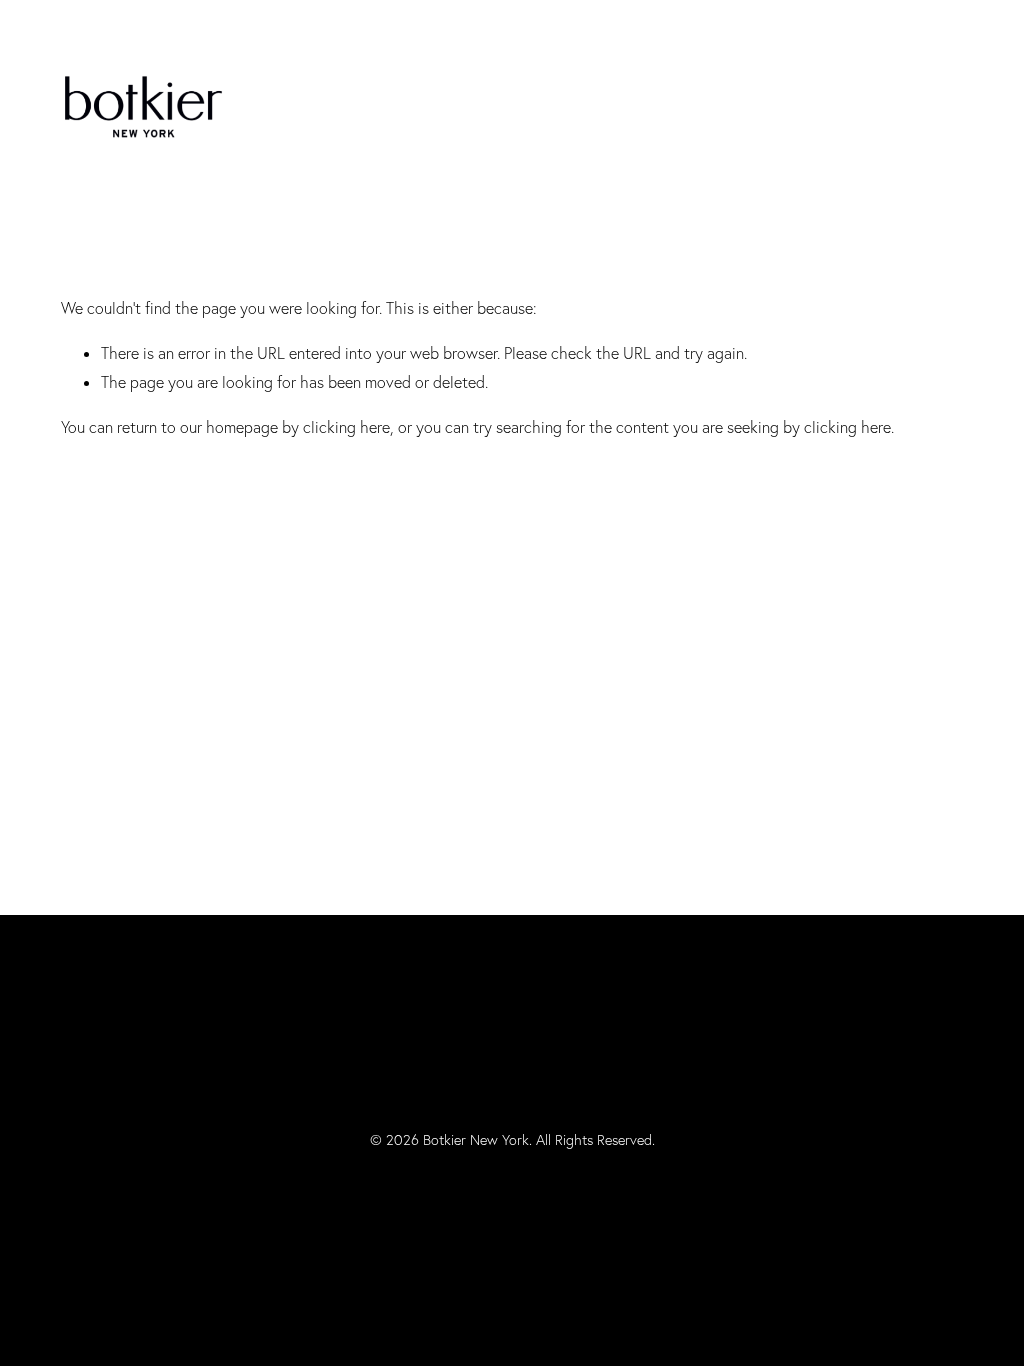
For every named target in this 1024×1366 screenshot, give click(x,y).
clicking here (346, 427)
